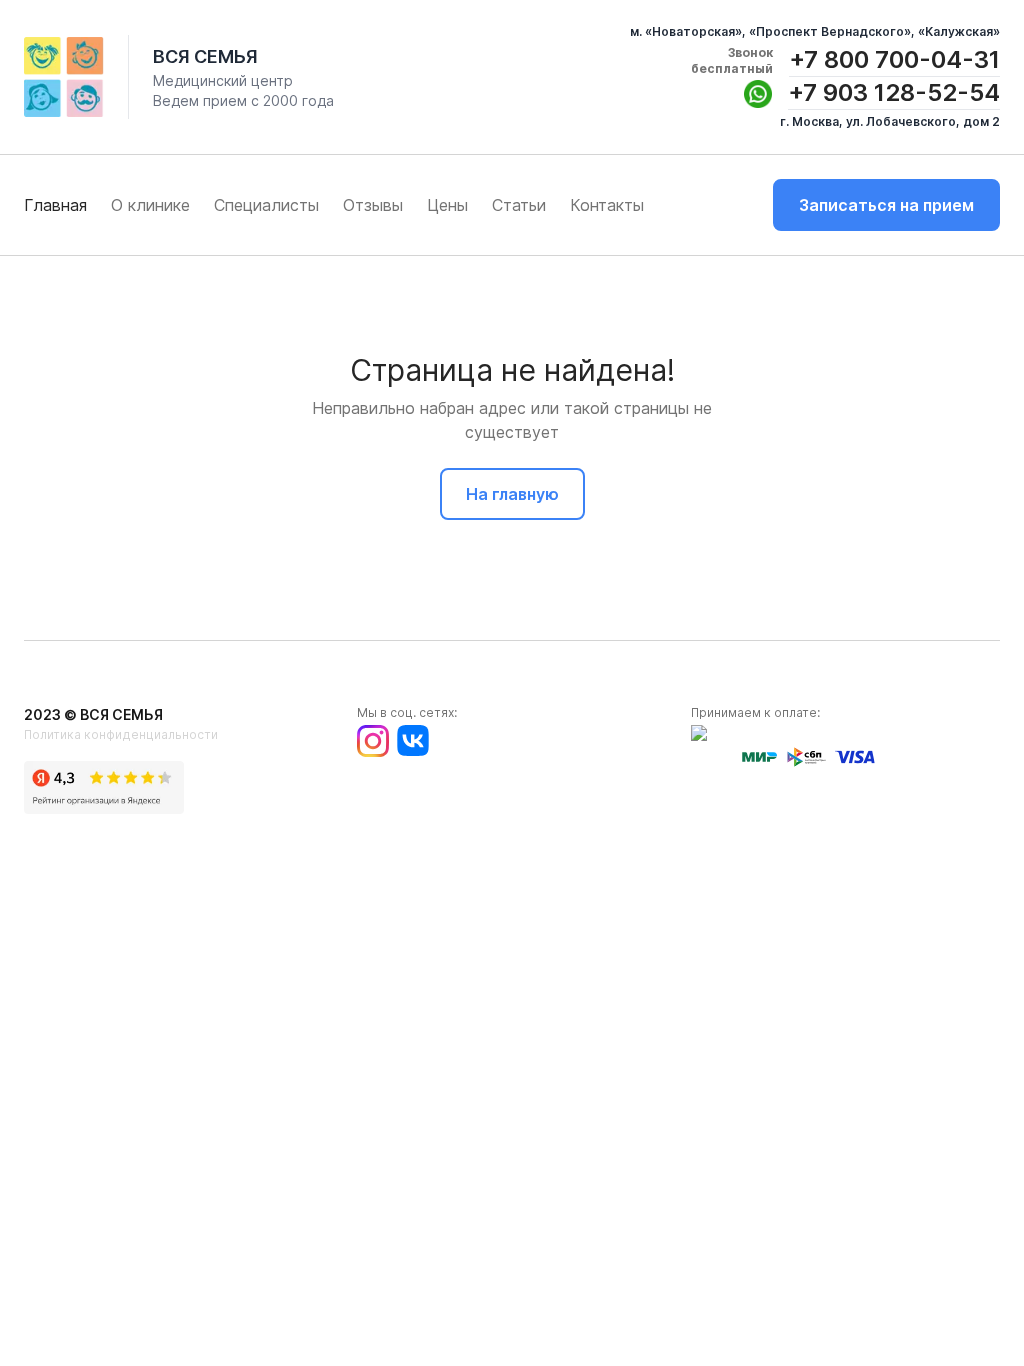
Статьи (519, 205)
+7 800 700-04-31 (894, 59)
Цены (447, 205)
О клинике (150, 205)
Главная (55, 205)
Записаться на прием (886, 205)
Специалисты (266, 205)
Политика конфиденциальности (121, 734)
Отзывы (373, 205)
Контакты (607, 205)
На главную (512, 494)
